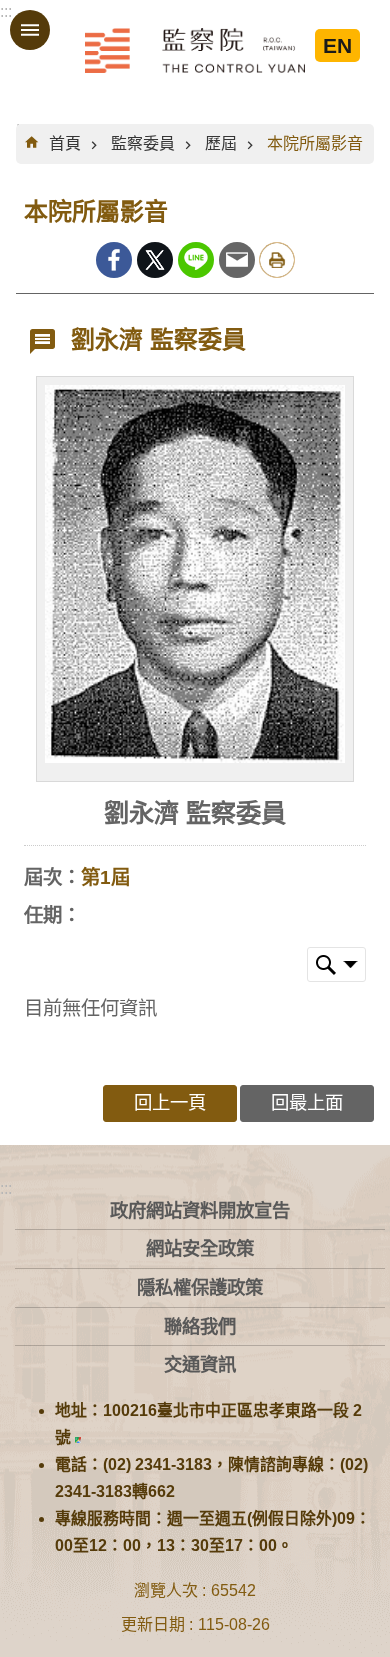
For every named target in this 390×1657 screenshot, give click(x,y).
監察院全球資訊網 (195, 50)
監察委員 (143, 143)
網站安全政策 (200, 1248)
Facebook (114, 260)
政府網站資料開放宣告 (200, 1210)
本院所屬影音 (315, 143)
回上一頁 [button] (170, 1102)
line (196, 260)
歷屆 (221, 143)
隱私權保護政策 (200, 1287)
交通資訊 (200, 1364)
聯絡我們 (200, 1326)
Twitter (155, 260)
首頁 (65, 143)
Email (237, 260)
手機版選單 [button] (30, 30)
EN (337, 45)
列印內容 (277, 260)
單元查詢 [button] (336, 964)
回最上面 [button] (307, 1102)
